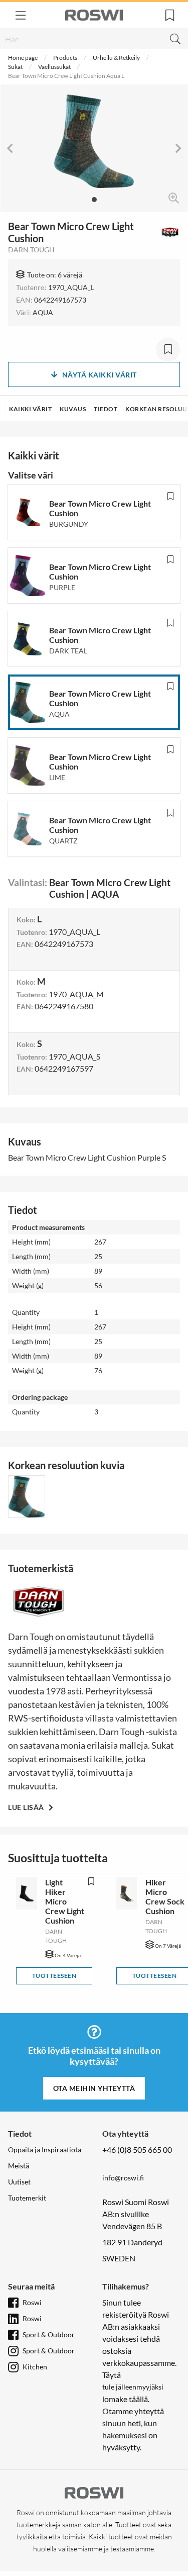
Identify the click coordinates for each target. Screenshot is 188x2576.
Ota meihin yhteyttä (94, 2088)
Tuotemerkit (27, 2198)
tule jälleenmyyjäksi (133, 2387)
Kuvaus (73, 409)
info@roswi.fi (123, 2178)
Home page (23, 58)
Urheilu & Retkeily (116, 58)
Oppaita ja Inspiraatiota (45, 2150)
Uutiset (19, 2182)
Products (65, 58)
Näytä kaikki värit (100, 375)
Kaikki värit (30, 409)
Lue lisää (27, 1807)
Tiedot (106, 409)
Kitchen (35, 2367)
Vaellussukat (54, 67)
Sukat (15, 67)
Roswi (32, 2302)
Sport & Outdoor (49, 2334)
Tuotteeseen (54, 1976)
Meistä (19, 2166)
